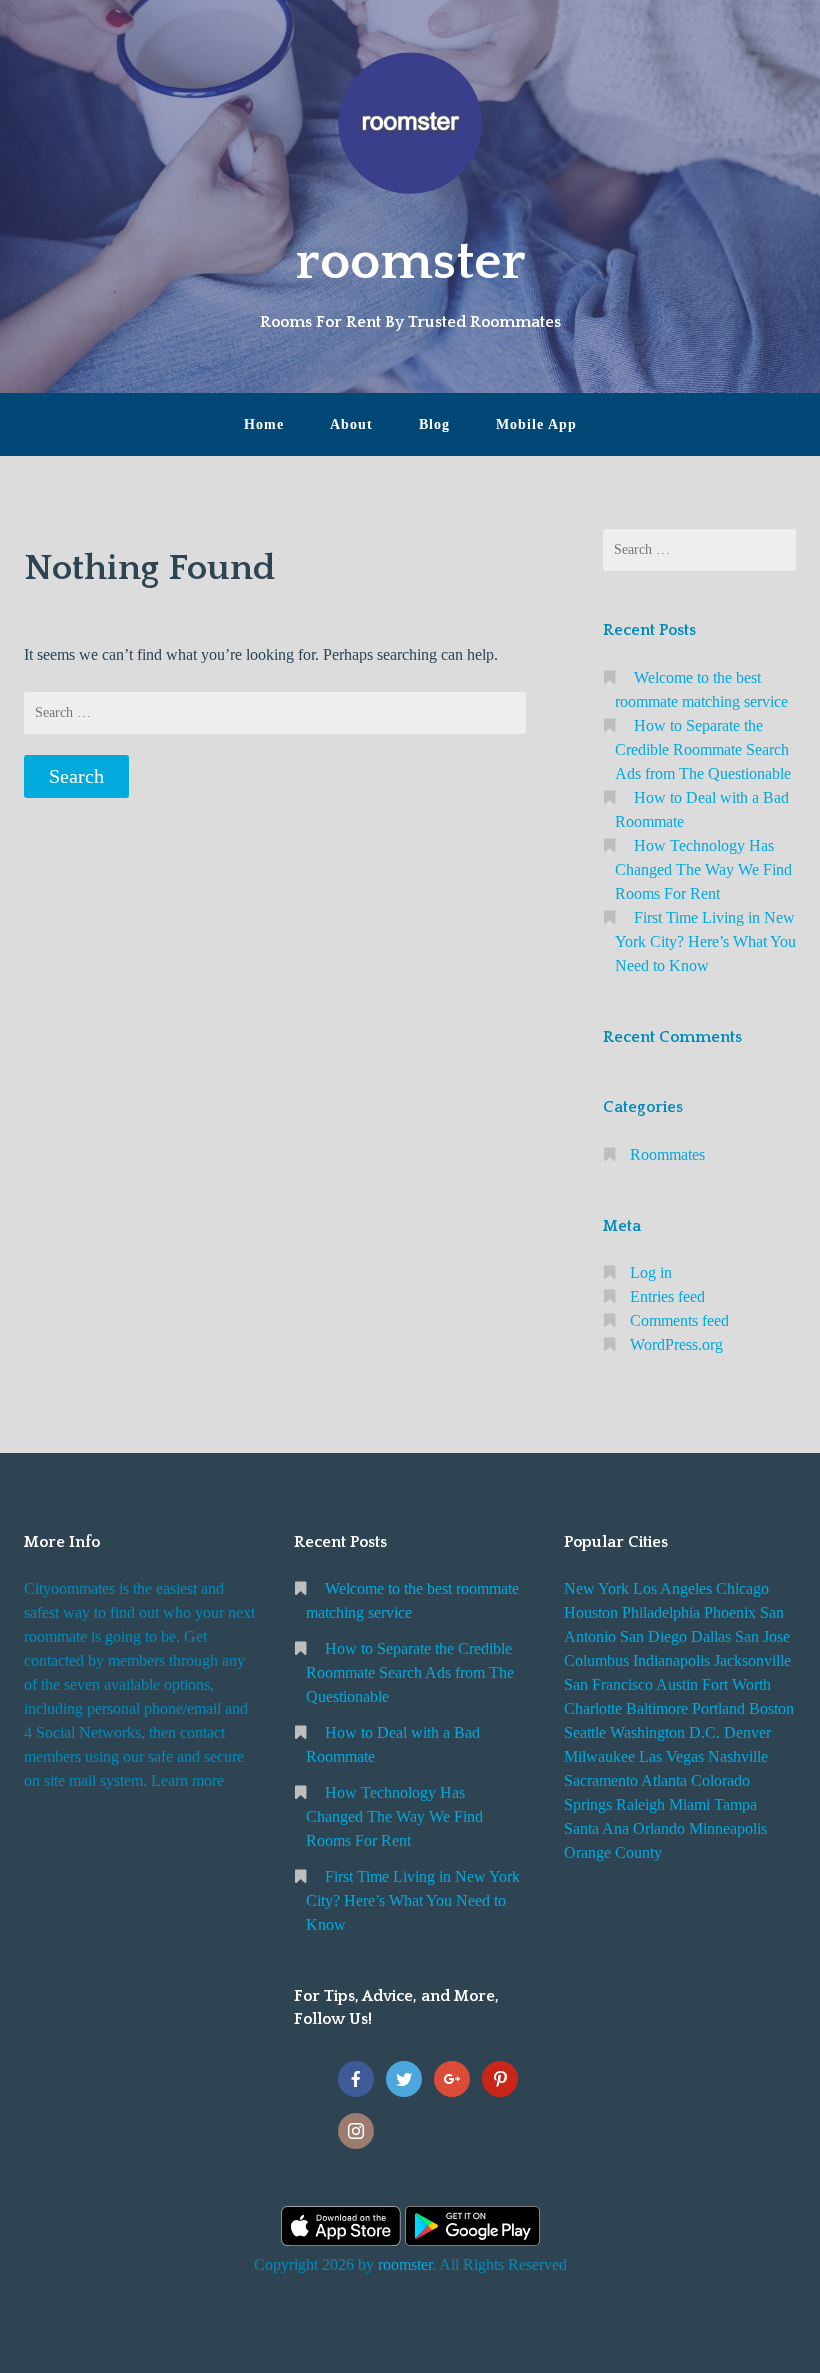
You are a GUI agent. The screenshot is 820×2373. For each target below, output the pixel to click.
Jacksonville (752, 1660)
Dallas (711, 1636)
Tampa (735, 1804)
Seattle (585, 1732)
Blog (434, 424)
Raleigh (640, 1804)
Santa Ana (596, 1828)
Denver (747, 1732)
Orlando (659, 1828)
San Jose (762, 1636)
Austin (677, 1684)
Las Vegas (671, 1756)
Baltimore (657, 1708)
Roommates (667, 1154)
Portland (718, 1708)
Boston (771, 1708)
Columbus (596, 1660)
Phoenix (730, 1612)
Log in (651, 1272)
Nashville (738, 1756)
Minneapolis (728, 1828)
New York (596, 1588)
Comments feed (679, 1320)
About (351, 424)
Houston (591, 1612)
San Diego (653, 1636)
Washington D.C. (665, 1732)
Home (264, 424)
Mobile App (536, 424)
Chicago (742, 1588)
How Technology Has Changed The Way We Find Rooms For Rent (703, 869)
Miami (689, 1804)
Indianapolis (671, 1660)
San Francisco (608, 1684)
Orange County (613, 1852)
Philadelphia (661, 1612)
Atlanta (664, 1780)
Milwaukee (599, 1756)
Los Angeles (672, 1588)
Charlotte (593, 1708)
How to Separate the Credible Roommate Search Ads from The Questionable (703, 749)
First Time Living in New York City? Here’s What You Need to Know (705, 941)
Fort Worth (736, 1684)
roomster (410, 262)
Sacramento (601, 1780)
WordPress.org (676, 1344)
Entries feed (667, 1296)
